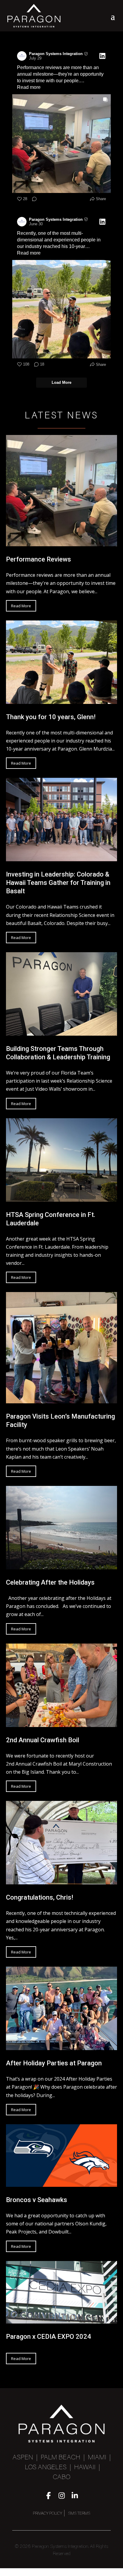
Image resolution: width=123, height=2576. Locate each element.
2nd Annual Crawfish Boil (43, 1740)
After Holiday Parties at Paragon (54, 2063)
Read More (21, 606)
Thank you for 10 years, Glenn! (51, 717)
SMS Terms (79, 2514)
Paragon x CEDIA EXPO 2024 (49, 2337)
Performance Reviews (39, 559)
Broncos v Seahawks (37, 2200)
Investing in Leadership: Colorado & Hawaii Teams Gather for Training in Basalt (58, 883)
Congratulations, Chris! (40, 1897)
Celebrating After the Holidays (50, 1582)
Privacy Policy (47, 2514)
